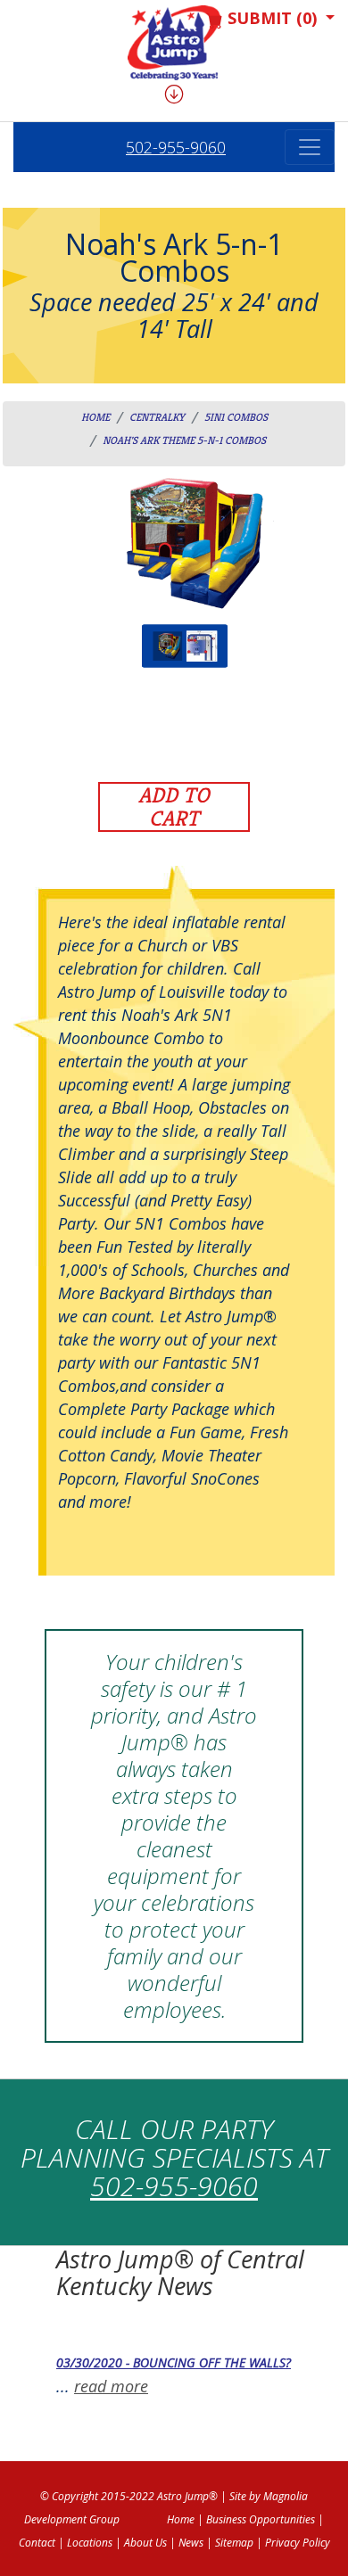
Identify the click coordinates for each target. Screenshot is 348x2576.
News (191, 2543)
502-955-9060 (176, 147)
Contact (37, 2543)
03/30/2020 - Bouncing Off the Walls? (174, 2362)
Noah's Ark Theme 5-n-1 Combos (184, 440)
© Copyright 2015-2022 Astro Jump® (129, 2496)
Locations (90, 2543)
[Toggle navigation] (310, 147)
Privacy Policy (298, 2543)
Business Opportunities (261, 2519)
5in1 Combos (236, 417)
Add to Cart (174, 807)
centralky (157, 417)
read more (111, 2386)
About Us (145, 2543)
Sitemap (234, 2543)
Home (95, 417)
